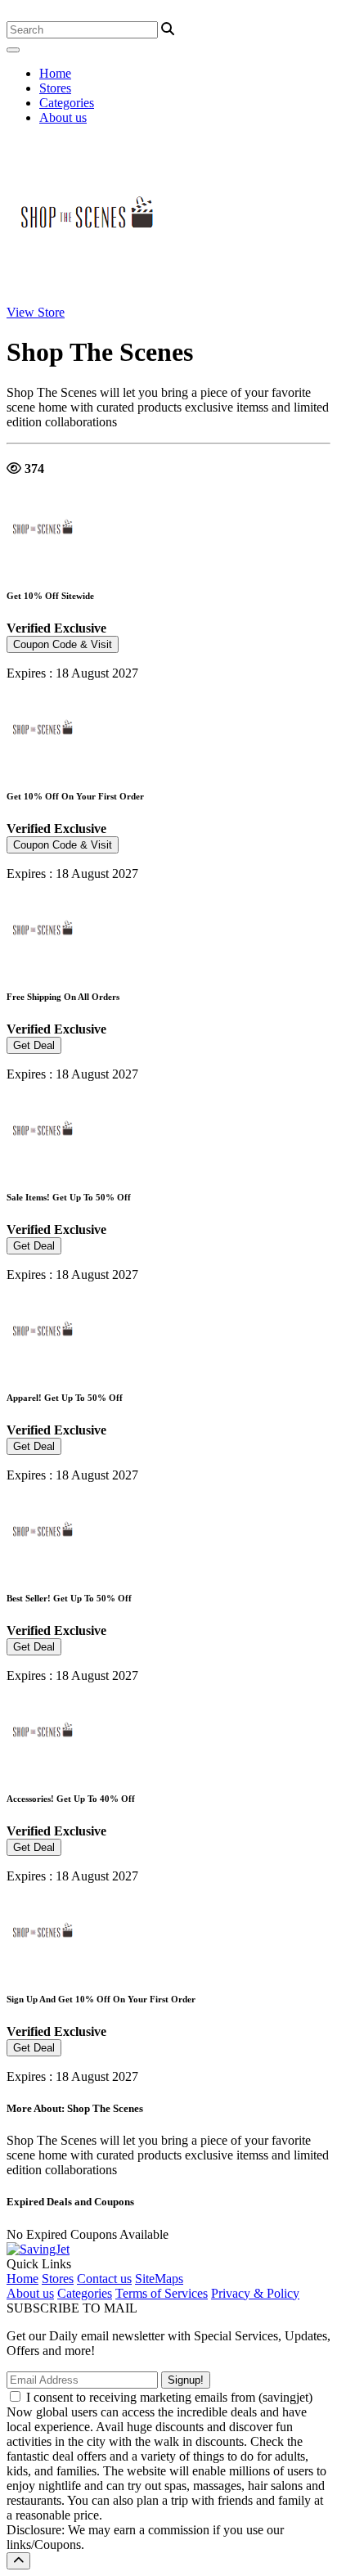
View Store (36, 312)
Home (55, 73)
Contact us (104, 2279)
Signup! (186, 2380)
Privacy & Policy (255, 2293)
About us (63, 117)
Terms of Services (162, 2293)
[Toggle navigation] (13, 50)
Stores (55, 88)
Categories (67, 103)
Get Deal (34, 1045)
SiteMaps (159, 2279)
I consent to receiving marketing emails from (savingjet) (169, 2397)
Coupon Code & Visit (63, 644)
